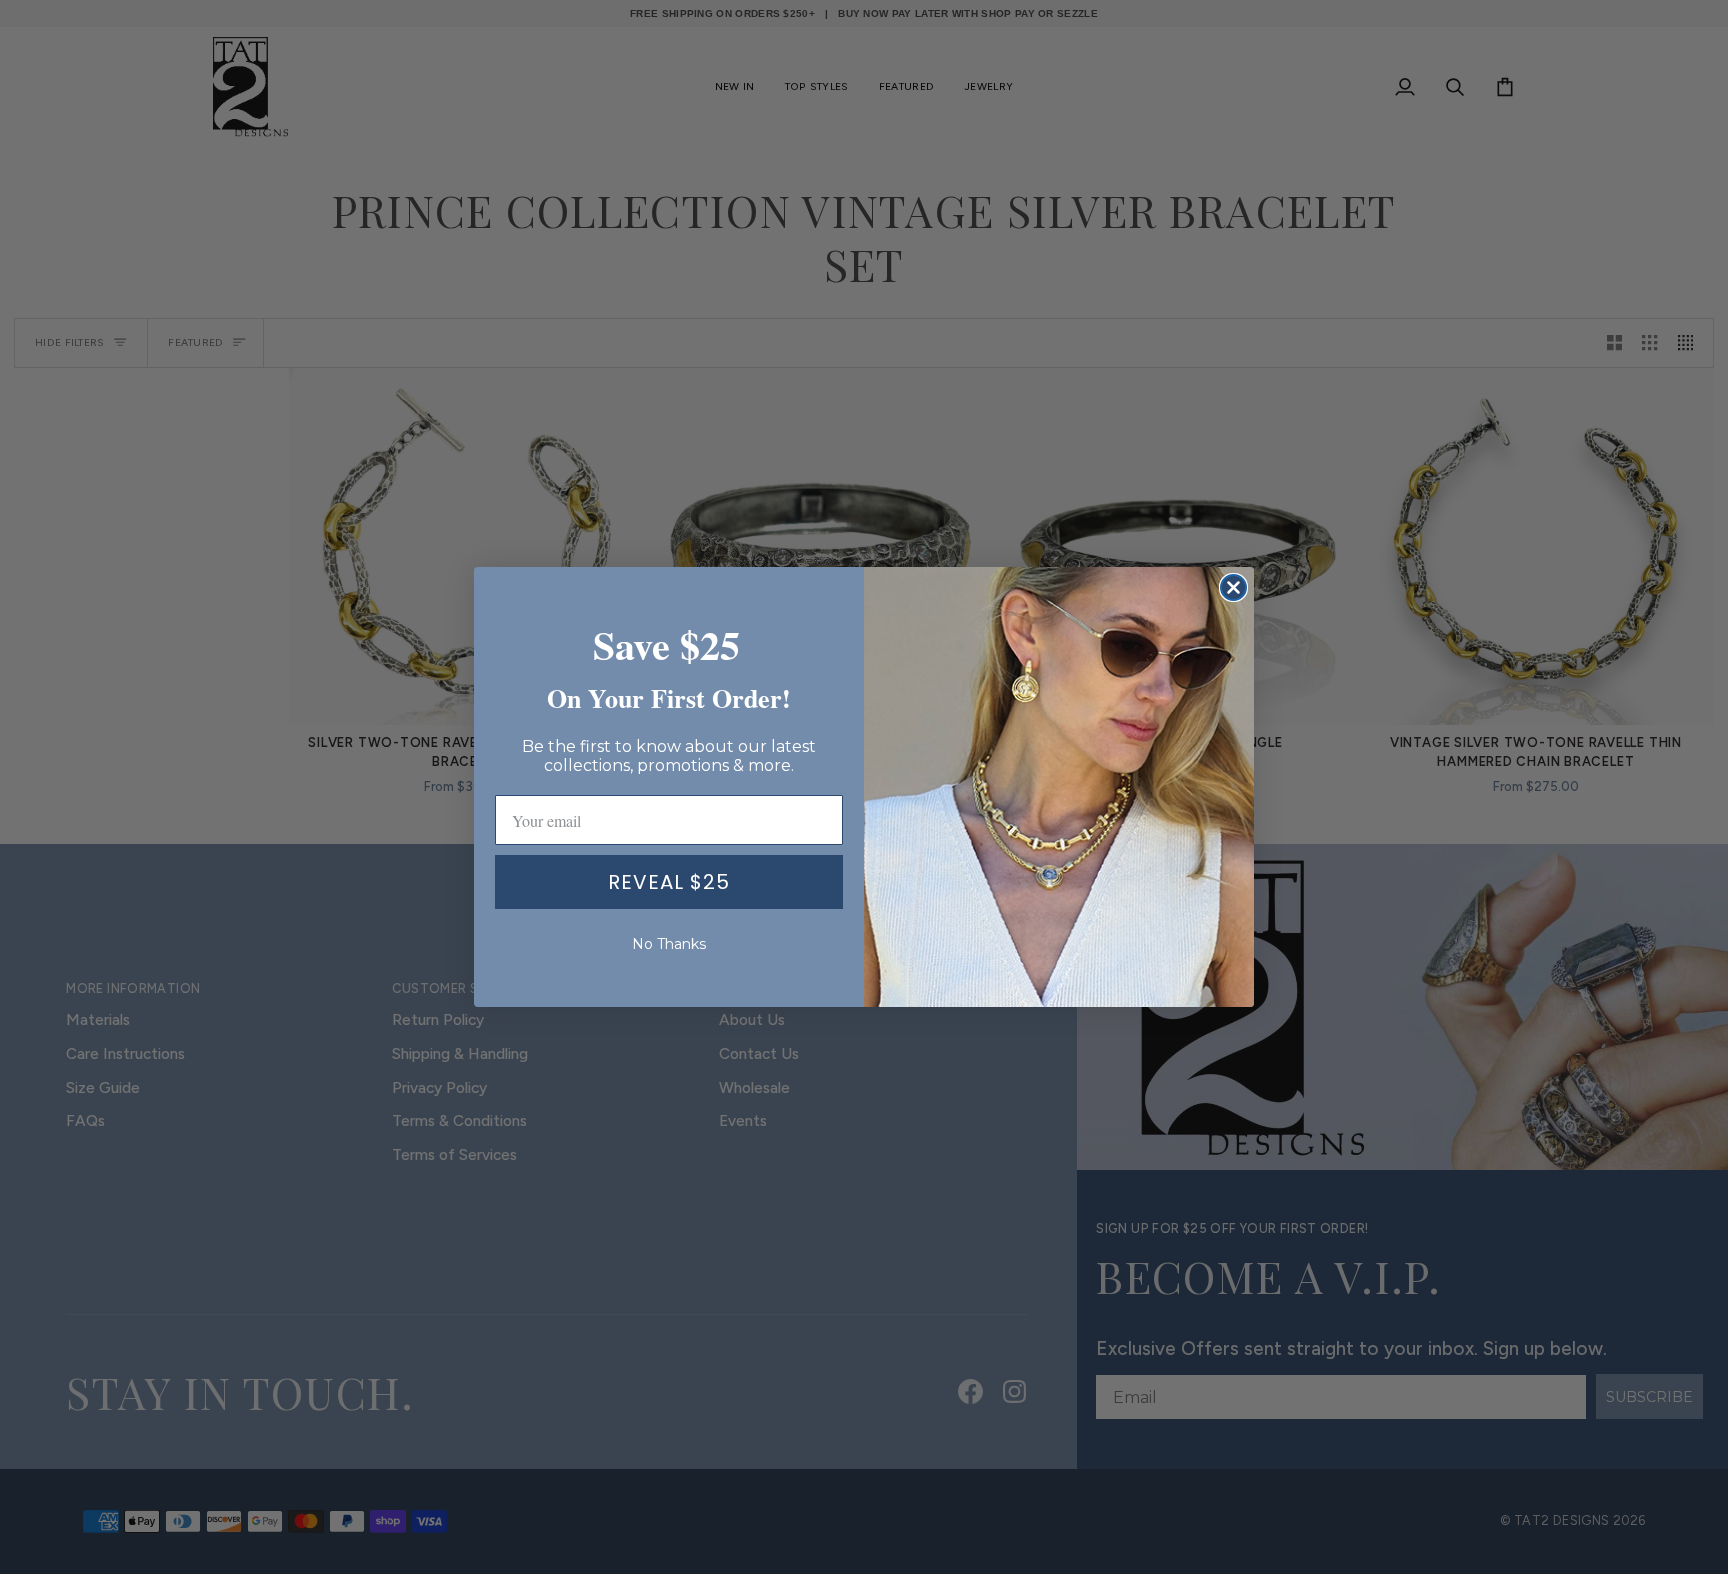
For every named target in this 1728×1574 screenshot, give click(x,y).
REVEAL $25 (669, 882)
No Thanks (669, 944)
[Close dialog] (1233, 587)
